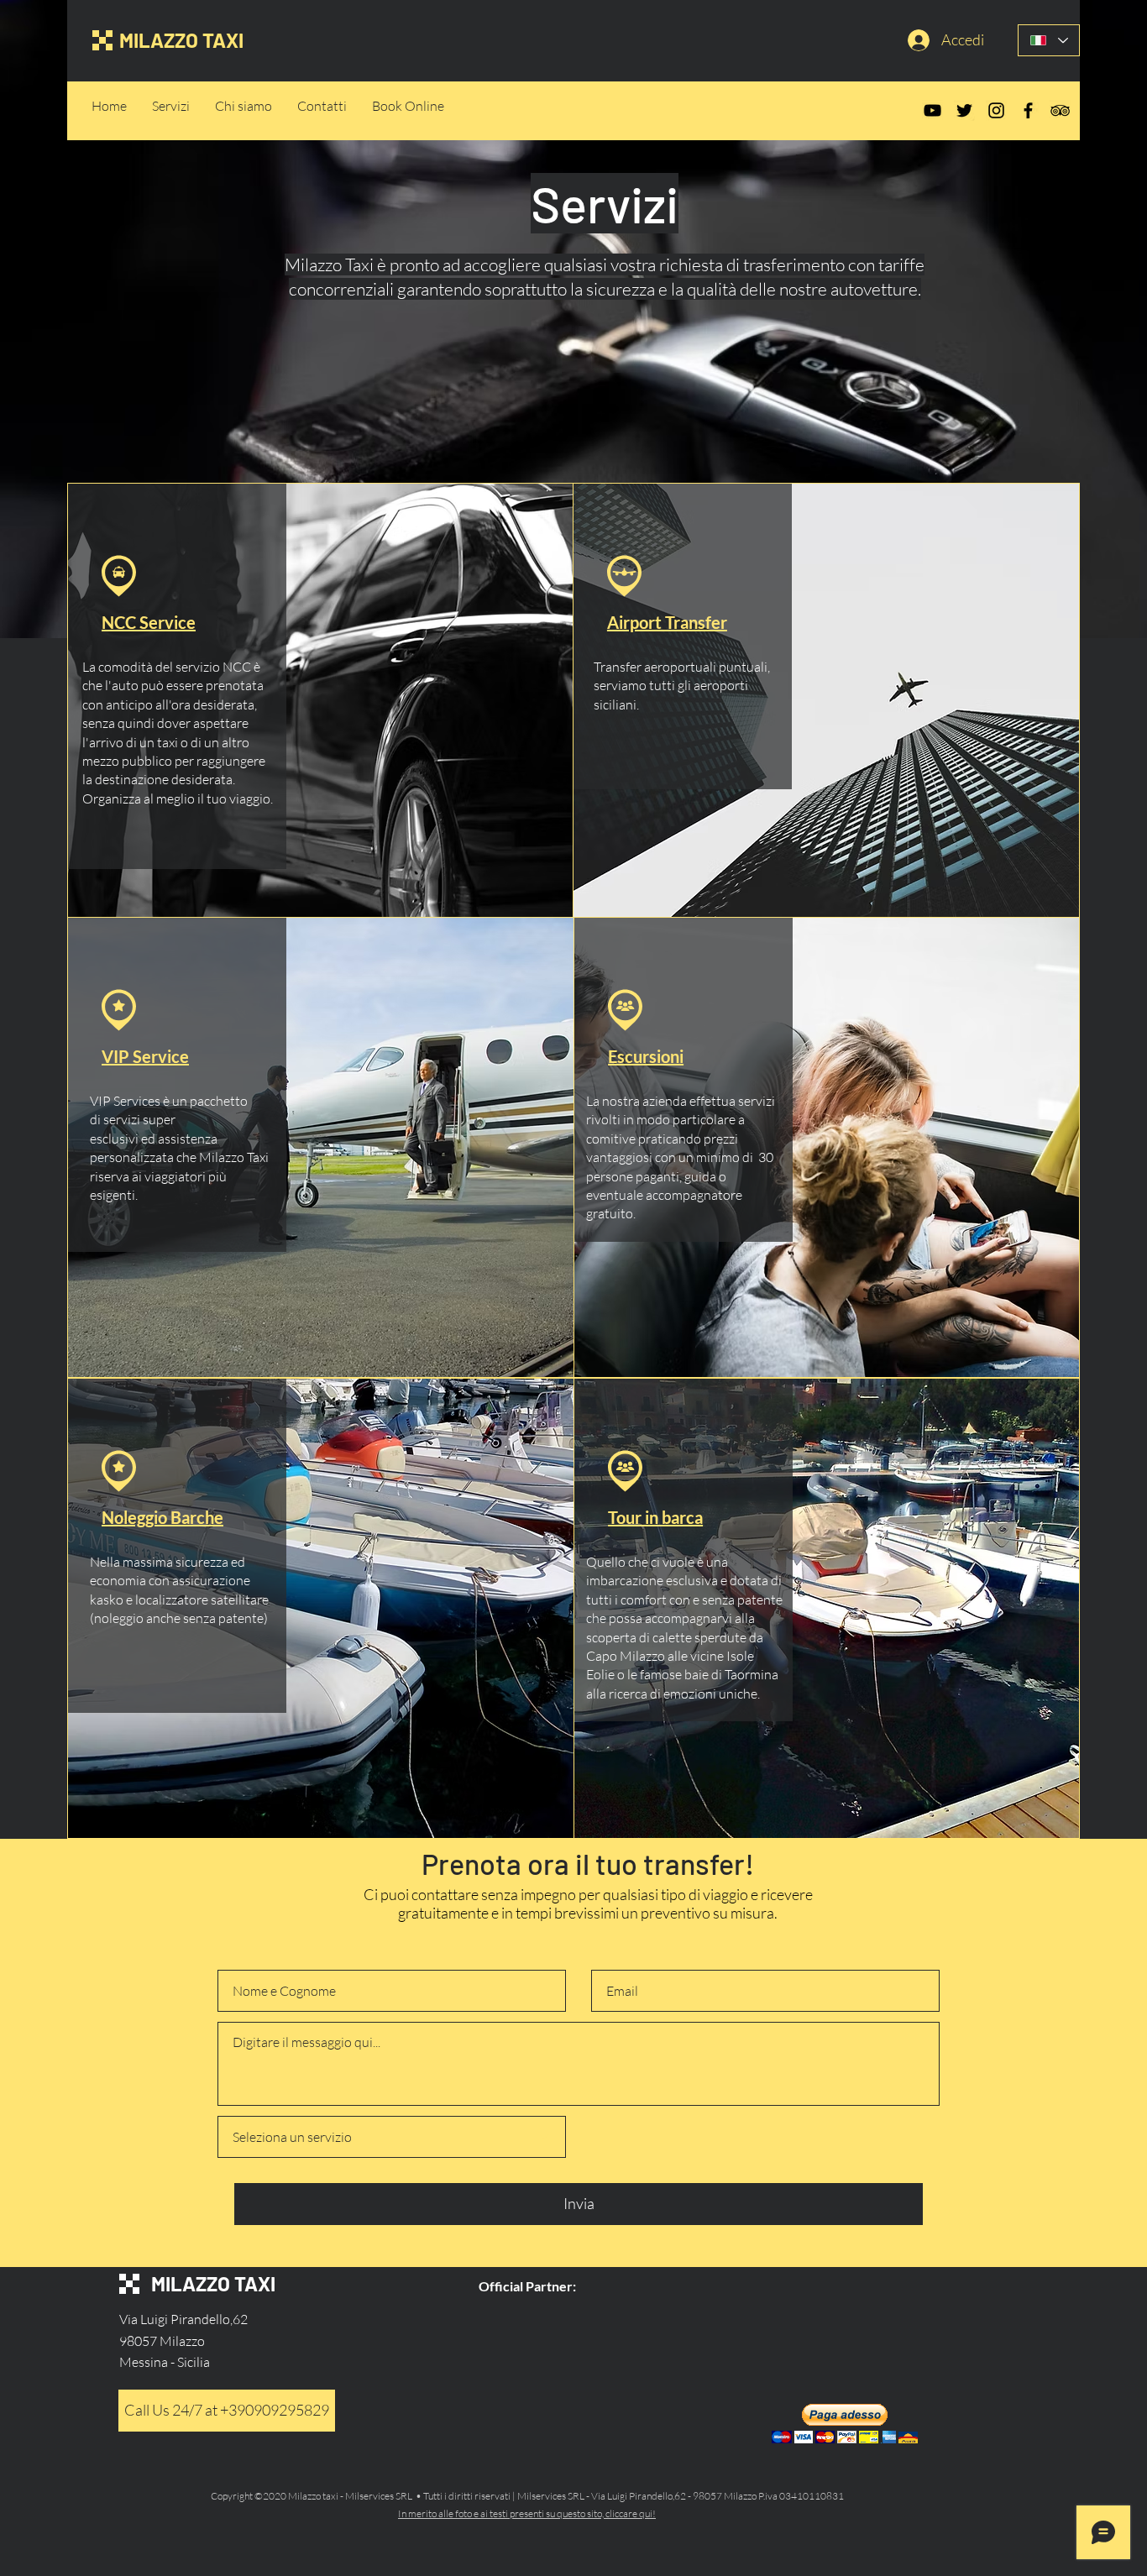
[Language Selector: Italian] (1049, 40)
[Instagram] (996, 110)
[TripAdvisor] (1060, 110)
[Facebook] (1028, 110)
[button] (845, 2424)
